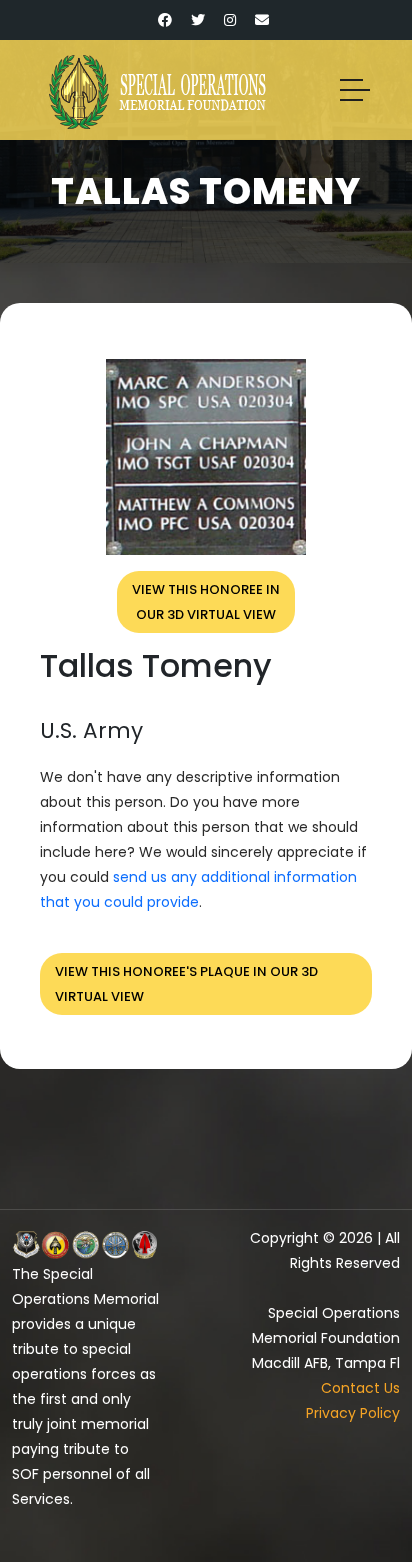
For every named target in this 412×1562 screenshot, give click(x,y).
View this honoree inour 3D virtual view (206, 602)
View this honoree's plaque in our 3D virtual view (186, 984)
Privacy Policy (353, 1413)
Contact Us (360, 1388)
